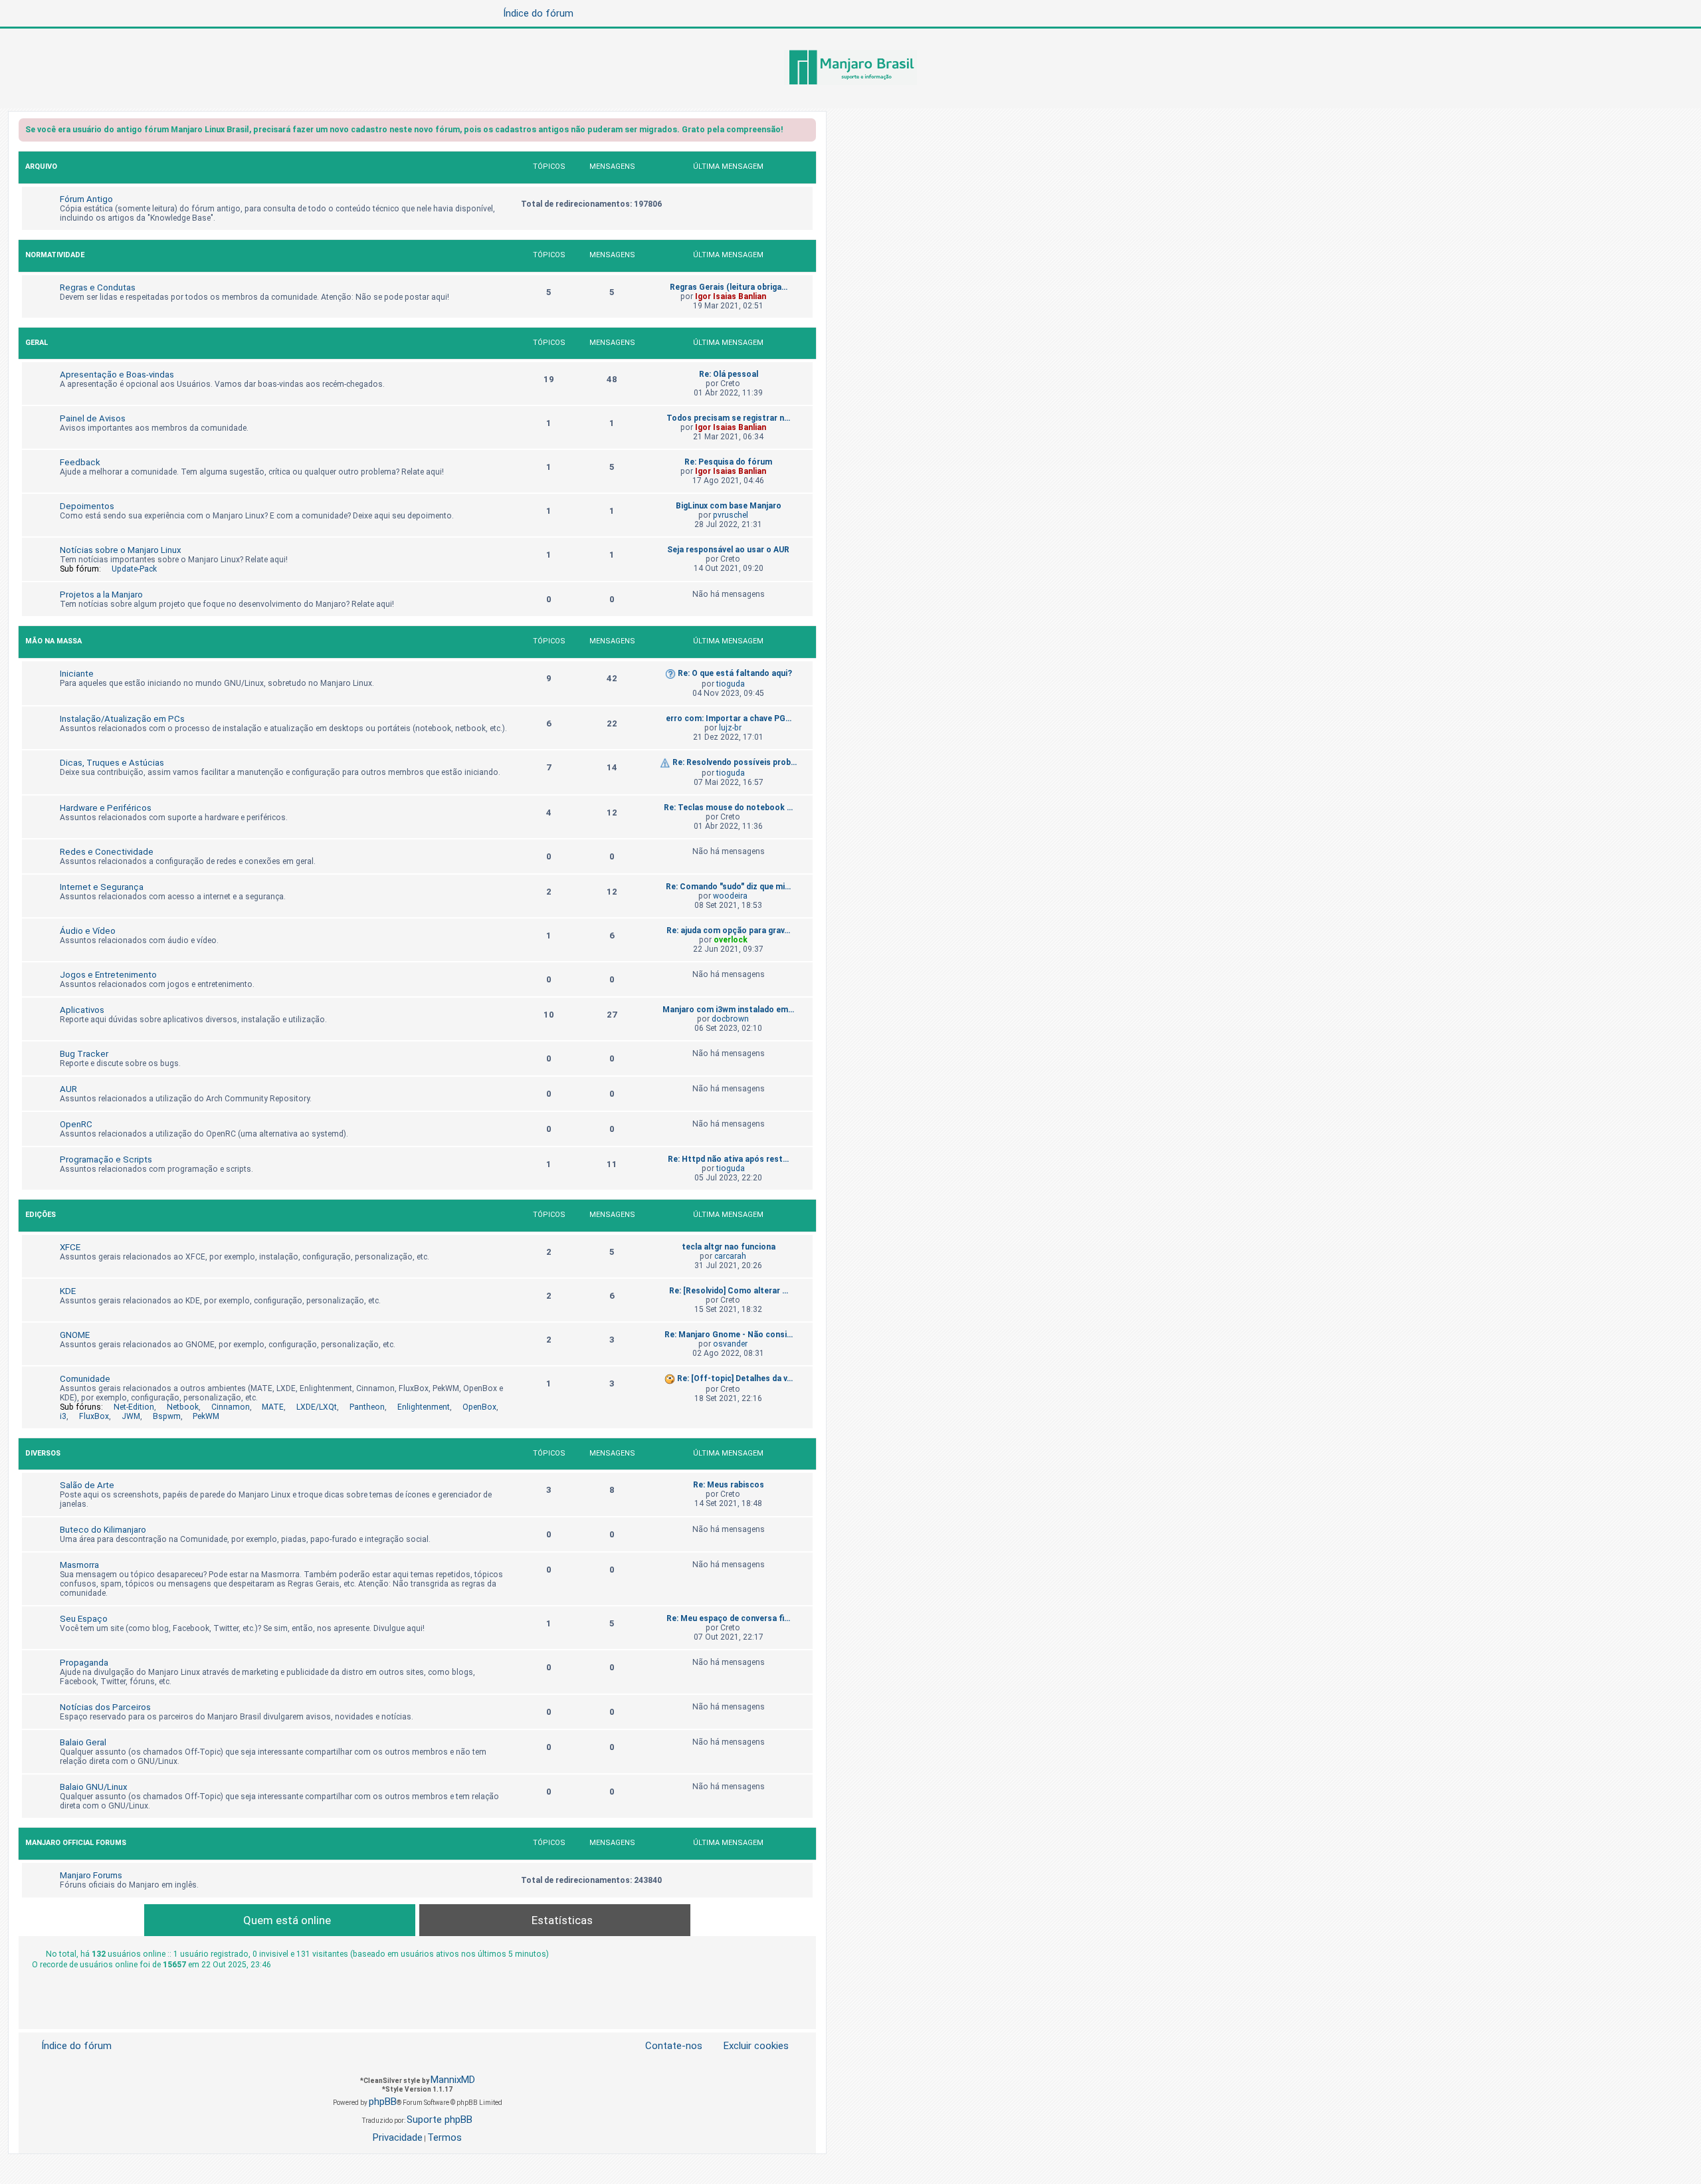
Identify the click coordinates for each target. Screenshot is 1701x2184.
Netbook (183, 1407)
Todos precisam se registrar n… (728, 418)
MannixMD (453, 2080)
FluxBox (94, 1416)
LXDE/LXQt (317, 1407)
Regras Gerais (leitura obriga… (729, 287)
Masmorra (79, 1565)
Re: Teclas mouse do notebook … (728, 808)
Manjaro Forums (91, 1875)
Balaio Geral (83, 1742)
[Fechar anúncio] (807, 132)
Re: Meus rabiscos (729, 1485)
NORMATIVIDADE (55, 255)
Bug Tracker (84, 1054)
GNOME (75, 1335)
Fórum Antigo (86, 199)
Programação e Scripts (106, 1159)
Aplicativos (82, 1010)
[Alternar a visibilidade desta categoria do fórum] (805, 168)
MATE (273, 1407)
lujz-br (730, 728)
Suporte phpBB (440, 2120)
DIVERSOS (43, 1453)
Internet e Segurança (102, 887)
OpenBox (479, 1407)
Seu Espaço (84, 1619)
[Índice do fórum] (850, 68)
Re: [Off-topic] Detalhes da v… (735, 1378)
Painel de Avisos (93, 418)
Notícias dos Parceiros (105, 1707)
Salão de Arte (87, 1485)
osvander (730, 1344)
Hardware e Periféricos (106, 808)
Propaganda (84, 1663)
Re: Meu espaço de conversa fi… (728, 1618)
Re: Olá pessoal (729, 374)
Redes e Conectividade (107, 852)
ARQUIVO (41, 166)
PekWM (206, 1416)
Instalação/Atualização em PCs (122, 719)
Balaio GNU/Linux (94, 1787)
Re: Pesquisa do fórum (728, 462)
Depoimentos (87, 506)
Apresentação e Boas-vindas (117, 375)
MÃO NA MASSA (53, 641)
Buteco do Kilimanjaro (103, 1530)
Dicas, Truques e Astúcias (112, 763)
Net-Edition (134, 1407)
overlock (731, 940)
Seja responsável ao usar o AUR (728, 550)
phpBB (383, 2102)
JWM (131, 1416)
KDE (68, 1291)
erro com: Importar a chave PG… (729, 718)
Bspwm (167, 1416)
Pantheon (367, 1407)
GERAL (37, 343)
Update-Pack (134, 569)
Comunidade (85, 1379)
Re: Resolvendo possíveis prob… (735, 762)
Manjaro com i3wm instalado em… (728, 1010)
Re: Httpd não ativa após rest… (728, 1159)
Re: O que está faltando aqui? (735, 673)
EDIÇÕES (41, 1215)
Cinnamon (231, 1407)
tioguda (731, 684)
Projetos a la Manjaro (101, 595)
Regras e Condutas (98, 287)
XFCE (70, 1247)
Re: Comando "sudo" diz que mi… (728, 887)
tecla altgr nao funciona (729, 1247)
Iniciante (77, 674)
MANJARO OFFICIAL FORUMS (76, 1843)
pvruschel (731, 515)
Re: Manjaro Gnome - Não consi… (729, 1335)
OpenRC (76, 1124)
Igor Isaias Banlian (731, 296)
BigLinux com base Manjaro (729, 506)
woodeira (730, 896)
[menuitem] (748, 2046)
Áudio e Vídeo (88, 931)
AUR (68, 1089)
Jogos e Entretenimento (108, 975)
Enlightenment (424, 1407)
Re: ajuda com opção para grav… (728, 930)
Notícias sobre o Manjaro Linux (121, 550)
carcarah (730, 1256)
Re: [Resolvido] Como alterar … (729, 1291)
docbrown (730, 1019)
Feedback (80, 462)
